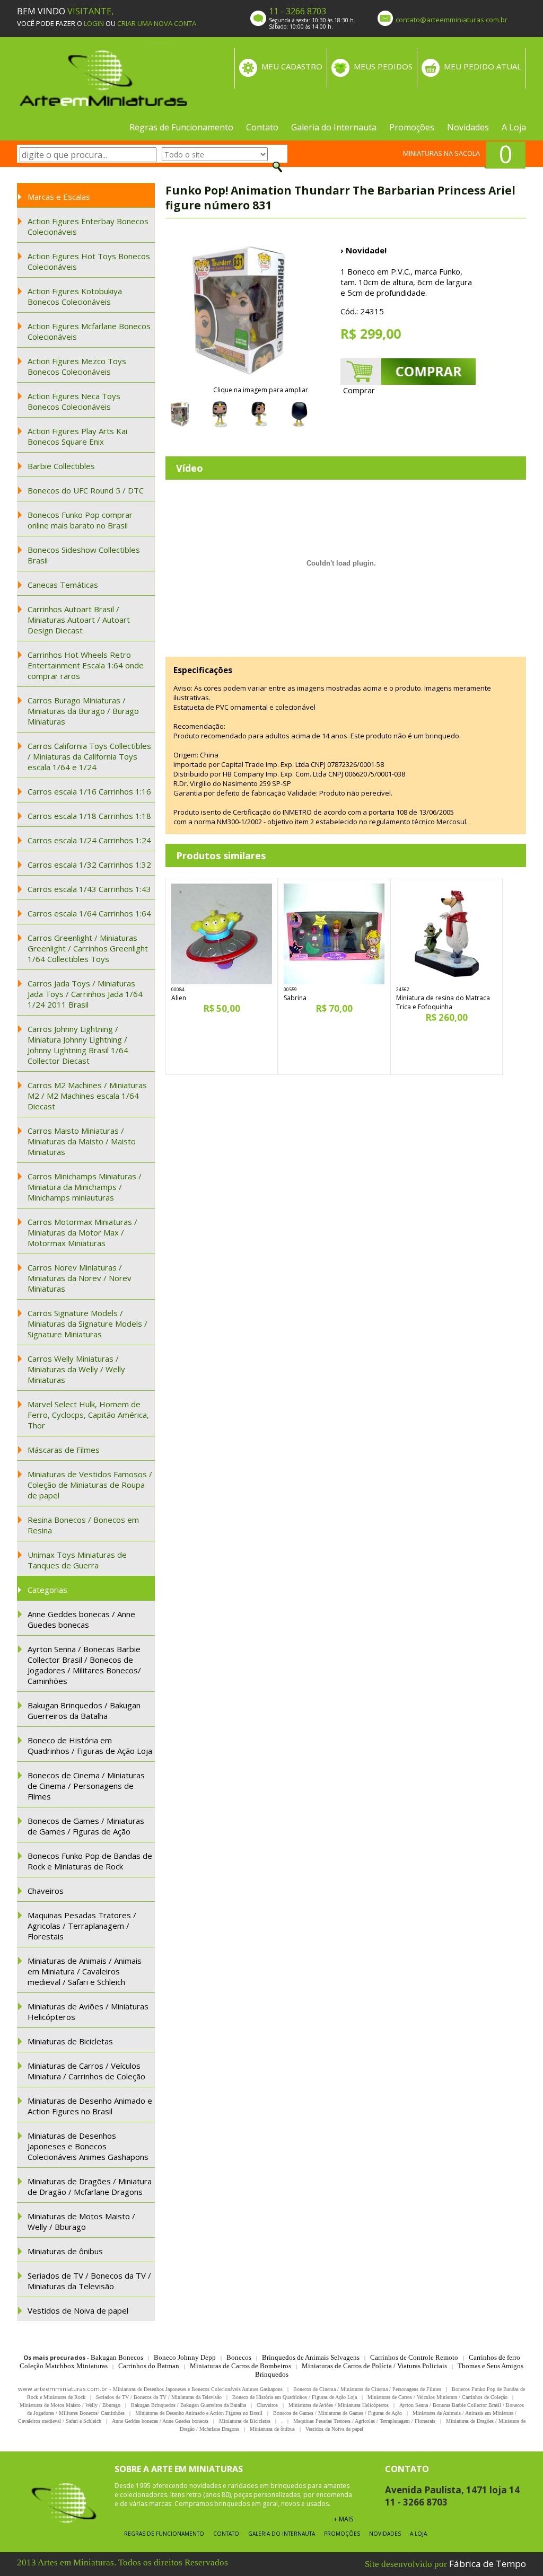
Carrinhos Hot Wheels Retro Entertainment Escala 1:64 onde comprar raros (86, 665)
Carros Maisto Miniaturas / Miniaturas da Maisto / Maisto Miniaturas (82, 1141)
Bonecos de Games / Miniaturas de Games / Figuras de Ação (86, 1826)
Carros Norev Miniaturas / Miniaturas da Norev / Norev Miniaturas (80, 1278)
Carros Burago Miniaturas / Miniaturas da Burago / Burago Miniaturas (83, 711)
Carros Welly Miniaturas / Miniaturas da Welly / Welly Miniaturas (76, 1369)
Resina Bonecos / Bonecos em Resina (83, 1525)
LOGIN (94, 23)
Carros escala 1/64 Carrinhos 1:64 (89, 913)
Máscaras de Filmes (64, 1450)
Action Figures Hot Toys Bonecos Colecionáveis (89, 261)
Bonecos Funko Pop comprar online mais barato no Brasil (80, 520)
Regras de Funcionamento (181, 127)
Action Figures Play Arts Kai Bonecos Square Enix (77, 436)
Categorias (47, 1590)
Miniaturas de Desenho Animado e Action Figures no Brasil (90, 2106)
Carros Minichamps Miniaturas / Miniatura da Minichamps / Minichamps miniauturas (85, 1187)
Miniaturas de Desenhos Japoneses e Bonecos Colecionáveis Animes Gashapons (88, 2146)
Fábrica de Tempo (488, 2564)
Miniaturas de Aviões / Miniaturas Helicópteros (88, 2012)
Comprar (359, 390)
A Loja (514, 127)
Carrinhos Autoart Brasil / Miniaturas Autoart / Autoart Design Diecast (79, 620)
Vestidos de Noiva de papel (78, 2310)
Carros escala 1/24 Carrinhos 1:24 (89, 840)
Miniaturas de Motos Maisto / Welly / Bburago (81, 2221)
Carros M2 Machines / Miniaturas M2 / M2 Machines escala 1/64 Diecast (87, 1096)
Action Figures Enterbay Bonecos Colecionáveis (88, 226)
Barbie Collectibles (61, 466)
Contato (262, 127)
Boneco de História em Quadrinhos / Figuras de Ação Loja (90, 1745)
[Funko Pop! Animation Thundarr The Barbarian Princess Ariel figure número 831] (240, 311)
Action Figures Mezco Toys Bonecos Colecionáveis (77, 366)
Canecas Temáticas (63, 585)
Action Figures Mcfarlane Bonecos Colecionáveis (89, 331)
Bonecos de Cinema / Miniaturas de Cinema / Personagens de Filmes (86, 1786)
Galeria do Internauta (334, 127)
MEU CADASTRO (292, 66)
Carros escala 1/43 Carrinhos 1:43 (89, 889)
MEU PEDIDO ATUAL (483, 66)
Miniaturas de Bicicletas (70, 2041)
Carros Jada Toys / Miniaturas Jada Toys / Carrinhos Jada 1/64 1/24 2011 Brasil (85, 994)
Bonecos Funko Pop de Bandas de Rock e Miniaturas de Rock (90, 1861)
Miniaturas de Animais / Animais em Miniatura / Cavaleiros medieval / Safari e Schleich (85, 1971)
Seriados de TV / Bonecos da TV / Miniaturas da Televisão (89, 2281)
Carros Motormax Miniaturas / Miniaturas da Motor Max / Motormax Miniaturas (82, 1232)
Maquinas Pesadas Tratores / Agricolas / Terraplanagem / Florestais (82, 1926)
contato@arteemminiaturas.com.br (452, 20)
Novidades (468, 127)
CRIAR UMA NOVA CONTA (157, 23)
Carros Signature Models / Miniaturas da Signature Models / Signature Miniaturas (87, 1324)
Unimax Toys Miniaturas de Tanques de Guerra (77, 1560)
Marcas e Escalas (59, 197)
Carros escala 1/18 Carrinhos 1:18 (89, 816)
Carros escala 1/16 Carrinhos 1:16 (89, 791)
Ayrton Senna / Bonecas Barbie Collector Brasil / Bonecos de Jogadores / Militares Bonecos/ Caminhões (84, 1665)
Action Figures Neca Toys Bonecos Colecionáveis (74, 401)
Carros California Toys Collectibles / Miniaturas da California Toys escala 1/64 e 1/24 (89, 756)
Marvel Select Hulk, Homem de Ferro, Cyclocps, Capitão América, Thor (88, 1415)
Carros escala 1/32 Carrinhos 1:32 (89, 864)
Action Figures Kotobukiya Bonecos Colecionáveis (75, 296)
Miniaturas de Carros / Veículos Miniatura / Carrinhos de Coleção (86, 2071)
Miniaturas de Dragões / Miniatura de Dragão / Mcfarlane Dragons (90, 2186)
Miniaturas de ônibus (65, 2251)
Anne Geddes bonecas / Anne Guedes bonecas (81, 1619)
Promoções (412, 127)
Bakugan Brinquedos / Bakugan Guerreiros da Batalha (84, 1710)
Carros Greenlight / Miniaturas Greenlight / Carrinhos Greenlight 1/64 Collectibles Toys (88, 948)
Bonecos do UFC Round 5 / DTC (86, 490)
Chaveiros (46, 1891)
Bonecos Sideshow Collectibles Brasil (84, 555)
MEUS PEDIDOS (383, 66)
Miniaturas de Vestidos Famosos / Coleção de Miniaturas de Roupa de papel (90, 1485)
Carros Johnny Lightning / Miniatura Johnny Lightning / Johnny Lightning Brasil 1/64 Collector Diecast (78, 1045)
